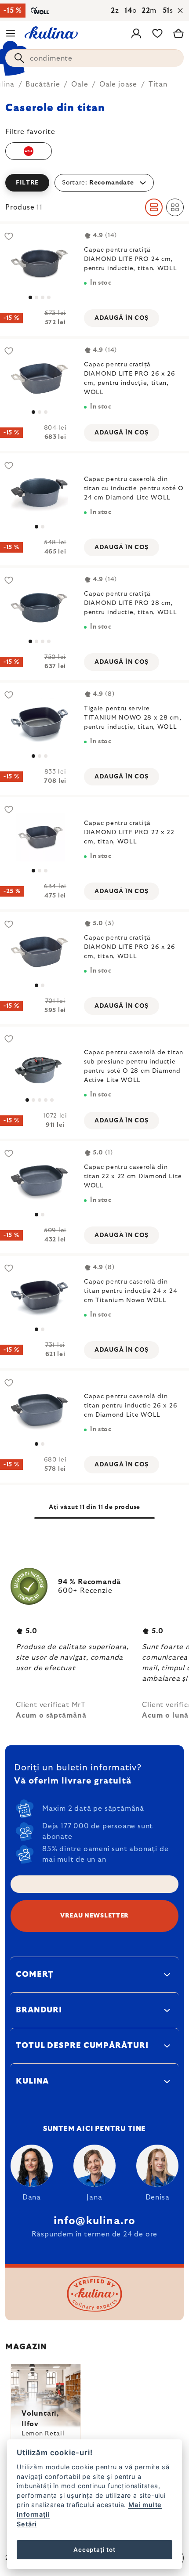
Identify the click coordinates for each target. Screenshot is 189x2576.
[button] (94, 183)
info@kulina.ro (95, 2221)
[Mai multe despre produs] (39, 263)
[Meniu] (11, 33)
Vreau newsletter (94, 1916)
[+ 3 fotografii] (39, 1066)
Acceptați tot (94, 2550)
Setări (27, 2524)
